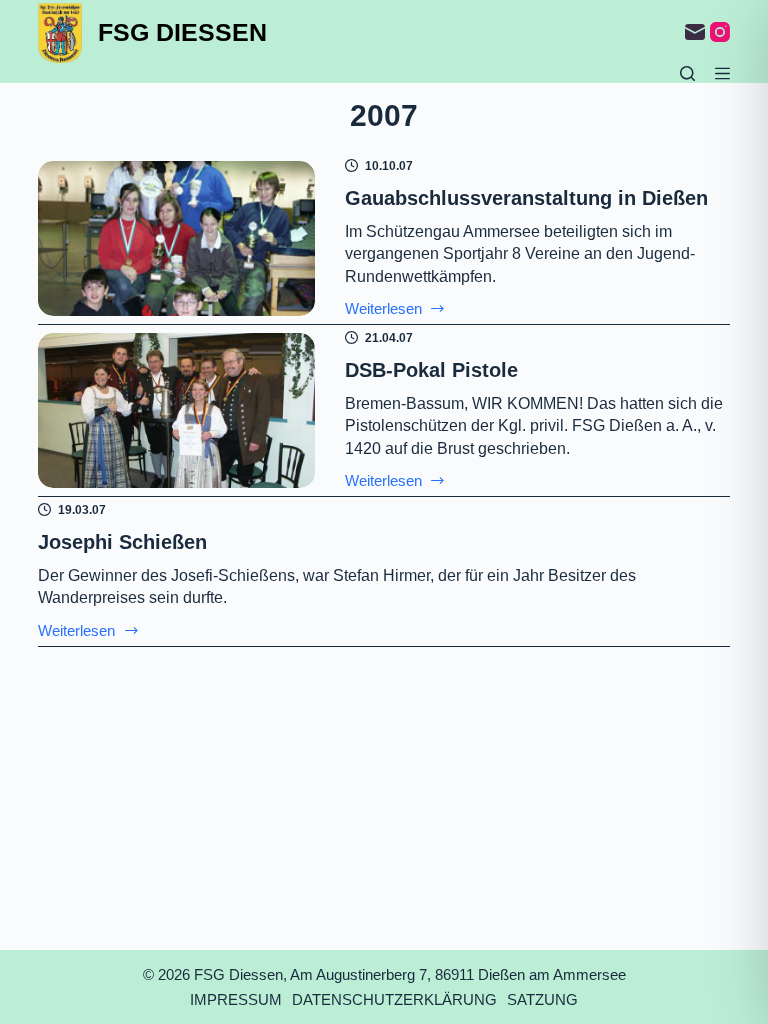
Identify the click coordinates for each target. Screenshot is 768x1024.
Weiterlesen (396, 309)
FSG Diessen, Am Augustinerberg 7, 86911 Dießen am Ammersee (410, 974)
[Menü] (722, 73)
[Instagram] (720, 32)
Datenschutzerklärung (394, 999)
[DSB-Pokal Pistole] (176, 411)
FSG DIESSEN (182, 32)
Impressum (236, 999)
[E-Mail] (695, 32)
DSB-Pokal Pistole (431, 370)
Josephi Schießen (122, 542)
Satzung (542, 999)
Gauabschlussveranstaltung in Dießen (526, 198)
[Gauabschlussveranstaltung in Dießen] (176, 239)
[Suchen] (687, 73)
